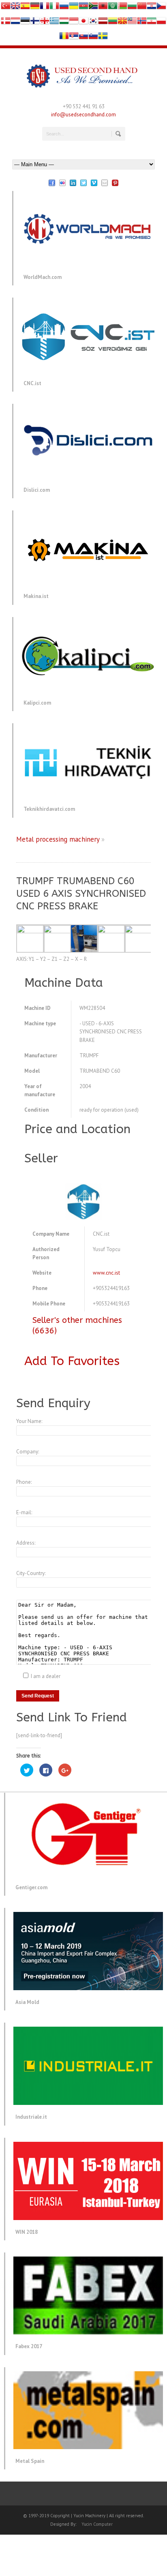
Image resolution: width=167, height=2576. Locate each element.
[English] (15, 8)
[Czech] (161, 8)
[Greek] (54, 23)
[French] (45, 8)
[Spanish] (25, 8)
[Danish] (6, 23)
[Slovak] (83, 38)
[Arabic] (113, 8)
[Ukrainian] (74, 8)
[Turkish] (6, 8)
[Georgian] (45, 23)
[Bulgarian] (132, 8)
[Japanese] (83, 23)
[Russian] (64, 8)
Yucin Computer (97, 2524)
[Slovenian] (93, 38)
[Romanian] (64, 38)
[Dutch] (15, 23)
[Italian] (54, 8)
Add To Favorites (72, 1361)
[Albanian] (103, 8)
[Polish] (161, 23)
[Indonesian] (74, 23)
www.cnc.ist (106, 1273)
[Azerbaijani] (83, 8)
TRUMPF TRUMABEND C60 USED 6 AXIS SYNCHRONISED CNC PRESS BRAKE (81, 894)
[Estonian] (25, 23)
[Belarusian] (122, 8)
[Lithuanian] (113, 23)
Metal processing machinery (58, 839)
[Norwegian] (142, 23)
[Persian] (152, 23)
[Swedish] (103, 38)
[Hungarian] (64, 23)
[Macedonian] (122, 23)
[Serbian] (74, 38)
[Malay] (132, 23)
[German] (35, 8)
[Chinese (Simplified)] (142, 8)
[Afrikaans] (93, 8)
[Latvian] (103, 23)
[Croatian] (152, 8)
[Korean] (93, 23)
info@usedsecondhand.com (83, 115)
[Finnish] (35, 23)
